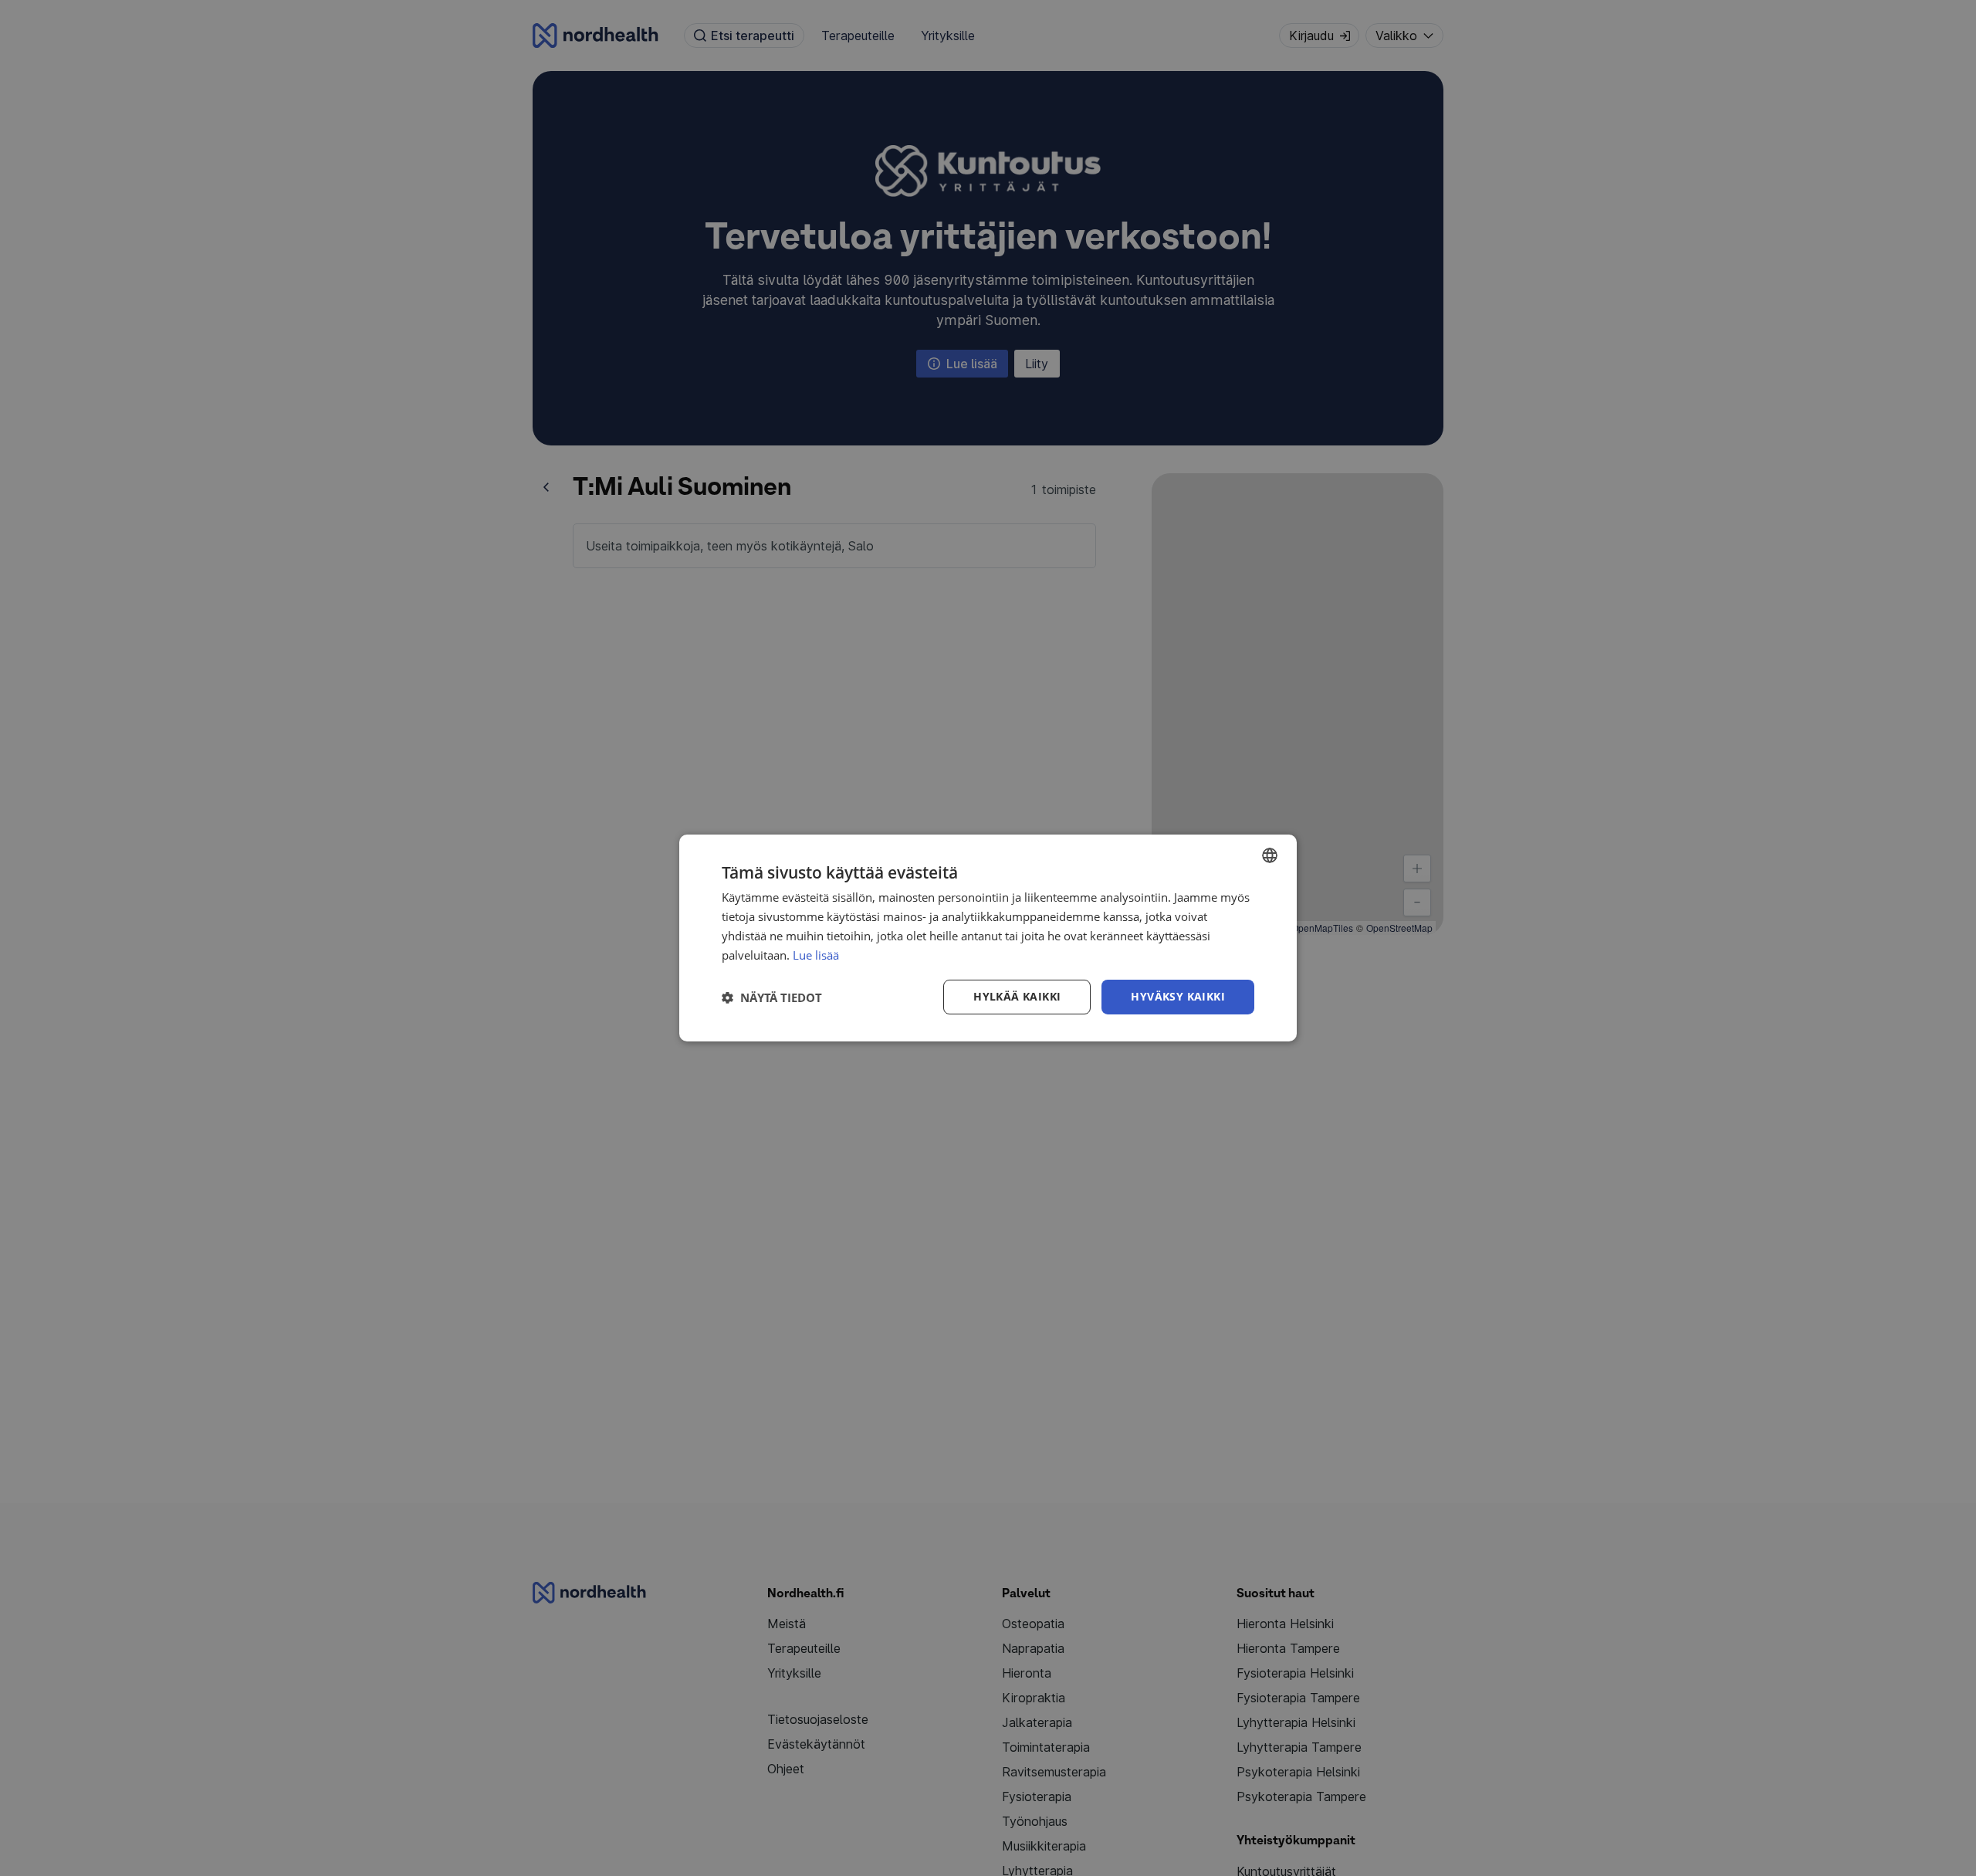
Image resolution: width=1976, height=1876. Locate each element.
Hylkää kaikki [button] (1017, 996)
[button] (772, 997)
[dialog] (988, 938)
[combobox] (1270, 855)
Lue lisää (816, 955)
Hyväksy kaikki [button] (1178, 996)
